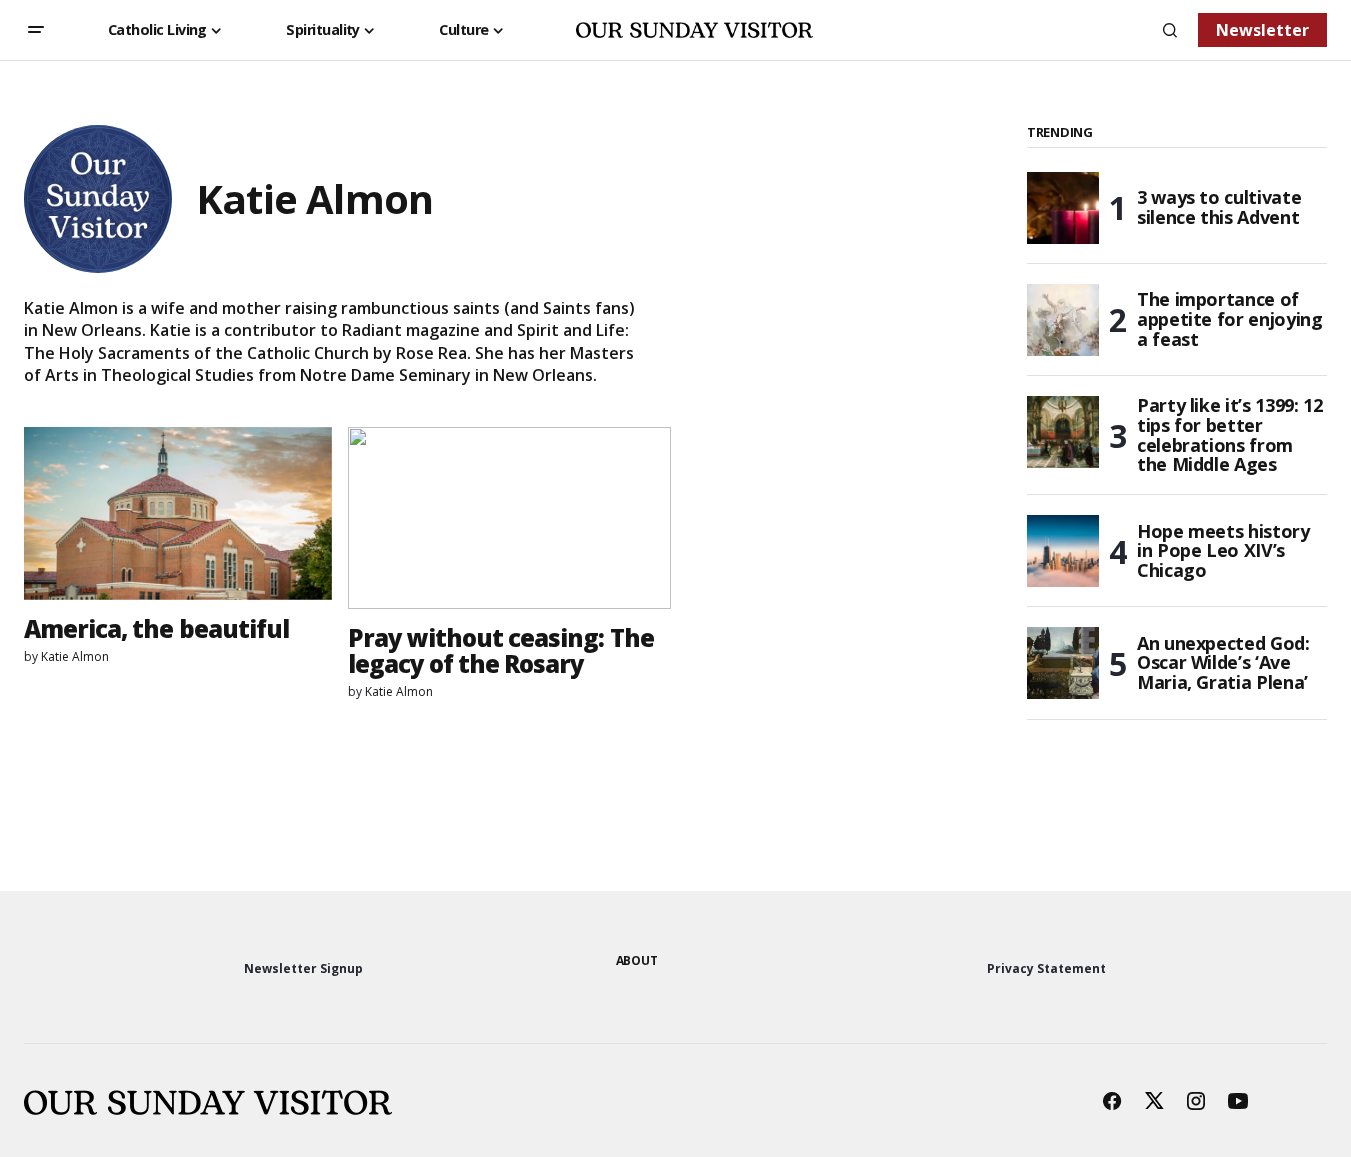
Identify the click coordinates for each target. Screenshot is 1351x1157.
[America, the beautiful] (178, 513)
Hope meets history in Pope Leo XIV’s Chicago (1223, 551)
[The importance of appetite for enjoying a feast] (1063, 320)
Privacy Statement (1046, 968)
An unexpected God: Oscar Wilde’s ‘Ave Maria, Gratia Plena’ (1223, 663)
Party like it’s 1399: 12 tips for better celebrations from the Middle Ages (1229, 435)
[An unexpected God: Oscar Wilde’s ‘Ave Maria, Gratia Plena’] (1063, 663)
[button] (36, 30)
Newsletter (1262, 30)
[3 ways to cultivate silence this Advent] (1063, 208)
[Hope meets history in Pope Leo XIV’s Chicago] (1063, 551)
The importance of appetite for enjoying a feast (1229, 319)
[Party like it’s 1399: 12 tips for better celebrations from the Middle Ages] (1063, 432)
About (637, 960)
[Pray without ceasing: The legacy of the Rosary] (510, 518)
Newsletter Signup (303, 968)
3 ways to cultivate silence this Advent (1219, 207)
